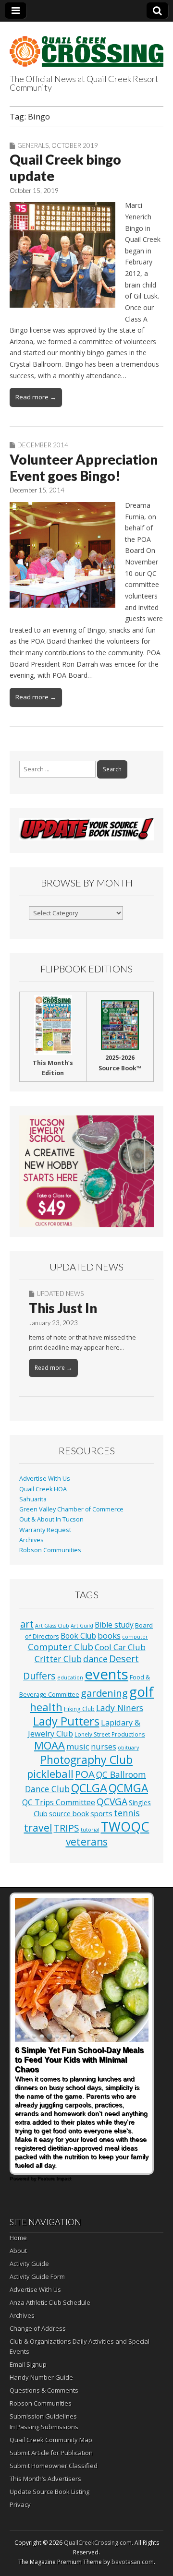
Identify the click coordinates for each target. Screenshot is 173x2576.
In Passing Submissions (44, 2427)
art (27, 1624)
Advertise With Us (45, 1479)
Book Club (78, 1636)
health (46, 1707)
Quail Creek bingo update (65, 168)
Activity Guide (29, 2264)
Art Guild (82, 1626)
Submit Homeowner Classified (54, 2466)
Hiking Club (79, 1709)
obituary (128, 1748)
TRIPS (67, 1828)
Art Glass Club (52, 1626)
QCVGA (112, 1802)
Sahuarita (33, 1499)
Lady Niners (120, 1708)
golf (142, 1692)
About (18, 2251)
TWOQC (125, 1827)
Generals (33, 145)
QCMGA (128, 1788)
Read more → (36, 397)
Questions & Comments (44, 2390)
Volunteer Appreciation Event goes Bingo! (84, 467)
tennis (127, 1813)
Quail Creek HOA (43, 1489)
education (70, 1677)
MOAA (49, 1745)
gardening (104, 1693)
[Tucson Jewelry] (86, 1171)
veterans (87, 1842)
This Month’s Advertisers (45, 2479)
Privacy (20, 2504)
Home (18, 2238)
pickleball (50, 1774)
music (78, 1746)
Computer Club (61, 1647)
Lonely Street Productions (110, 1734)
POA (85, 1774)
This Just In (63, 1308)
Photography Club (86, 1760)
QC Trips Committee (59, 1802)
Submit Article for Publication (51, 2453)
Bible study (114, 1625)
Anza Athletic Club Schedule (50, 2302)
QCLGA (89, 1788)
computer (135, 1637)
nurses (104, 1747)
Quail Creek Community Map (51, 2440)
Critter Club (58, 1659)
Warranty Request (45, 1530)
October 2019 (75, 145)
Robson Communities (50, 1550)
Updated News (60, 1294)
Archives (31, 1540)
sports (101, 1813)
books (109, 1635)
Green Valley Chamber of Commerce (71, 1509)
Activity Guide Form (37, 2276)
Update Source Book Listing (49, 2492)
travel (38, 1827)
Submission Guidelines (43, 2416)
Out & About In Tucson (51, 1519)
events (106, 1674)
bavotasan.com (133, 2562)
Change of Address (38, 2328)
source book (69, 1813)
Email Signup (28, 2364)
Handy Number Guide (41, 2377)
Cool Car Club (120, 1647)
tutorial (90, 1830)
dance (95, 1659)
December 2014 (43, 445)
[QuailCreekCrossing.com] (86, 46)
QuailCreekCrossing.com (98, 2543)
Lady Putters (66, 1721)
